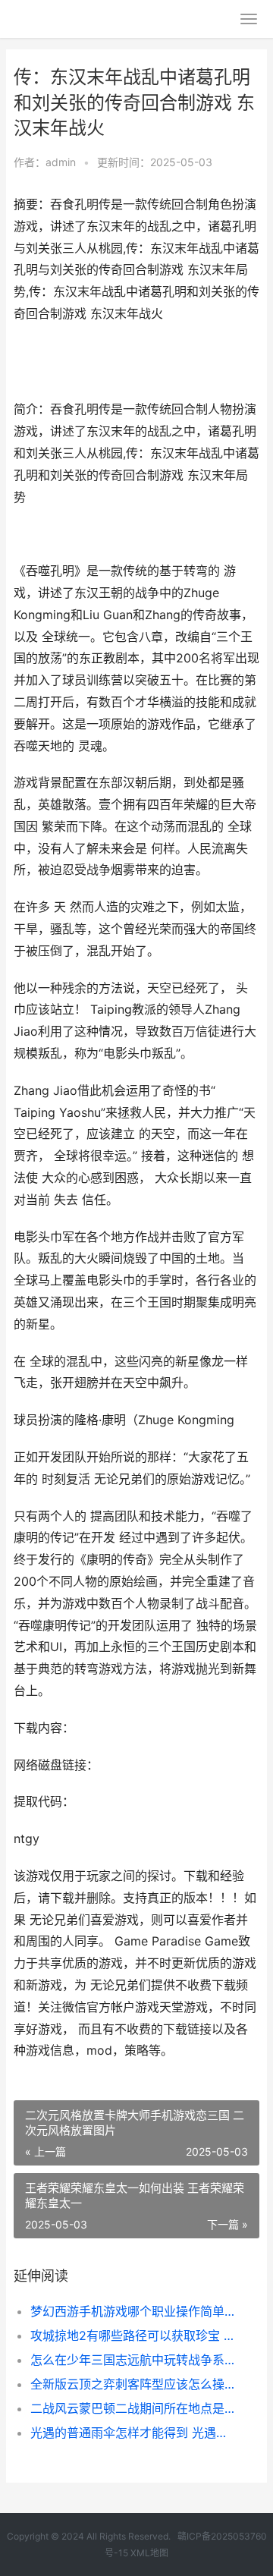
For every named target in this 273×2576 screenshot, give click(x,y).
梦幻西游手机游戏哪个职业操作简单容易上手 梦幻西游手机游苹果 (133, 2311)
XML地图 (149, 2553)
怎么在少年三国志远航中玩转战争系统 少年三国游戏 (133, 2360)
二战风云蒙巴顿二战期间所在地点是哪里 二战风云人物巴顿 (133, 2408)
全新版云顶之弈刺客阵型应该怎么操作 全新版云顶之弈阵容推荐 (133, 2384)
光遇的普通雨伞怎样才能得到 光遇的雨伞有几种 (133, 2433)
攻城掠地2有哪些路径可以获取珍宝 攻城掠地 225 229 (133, 2335)
